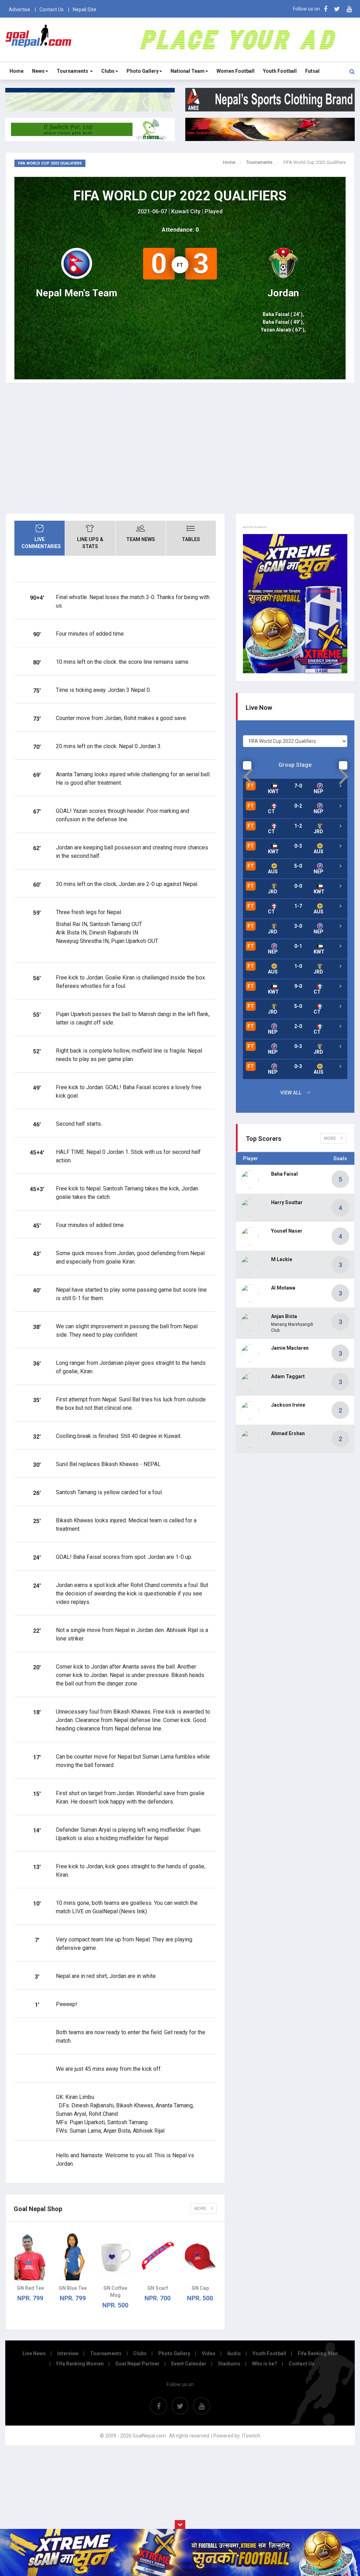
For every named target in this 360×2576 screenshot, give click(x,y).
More (201, 2209)
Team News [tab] (141, 539)
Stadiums (229, 2364)
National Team (188, 71)
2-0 (298, 1026)
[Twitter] (337, 9)
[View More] (340, 806)
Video (209, 2353)
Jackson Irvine (288, 1405)
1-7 (298, 906)
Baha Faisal (284, 1174)
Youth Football (280, 71)
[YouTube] (349, 9)
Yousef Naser (287, 1231)
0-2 (298, 806)
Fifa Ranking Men (318, 2353)
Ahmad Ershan (288, 1433)
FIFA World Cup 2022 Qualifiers (180, 196)
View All (291, 1093)
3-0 (298, 926)
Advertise (20, 9)
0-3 (298, 846)
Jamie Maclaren (290, 1348)
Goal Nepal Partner (137, 2364)
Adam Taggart (288, 1376)
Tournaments (73, 71)
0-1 (298, 946)
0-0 (298, 886)
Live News (34, 2353)
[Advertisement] (180, 454)
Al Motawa (283, 1288)
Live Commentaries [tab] (41, 543)
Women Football (236, 71)
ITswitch (251, 2436)
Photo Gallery (143, 71)
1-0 (298, 966)
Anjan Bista (284, 1316)
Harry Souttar (287, 1202)
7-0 (298, 786)
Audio (234, 2353)
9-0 (298, 986)
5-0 (298, 866)
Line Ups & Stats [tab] (90, 543)
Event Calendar (189, 2364)
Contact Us (52, 9)
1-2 (298, 826)
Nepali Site (85, 9)
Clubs (108, 71)
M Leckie (282, 1259)
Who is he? (265, 2364)
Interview (68, 2353)
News (38, 71)
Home (17, 71)
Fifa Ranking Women (80, 2364)
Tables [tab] (191, 539)
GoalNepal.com (38, 39)
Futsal (312, 71)
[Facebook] (326, 9)
